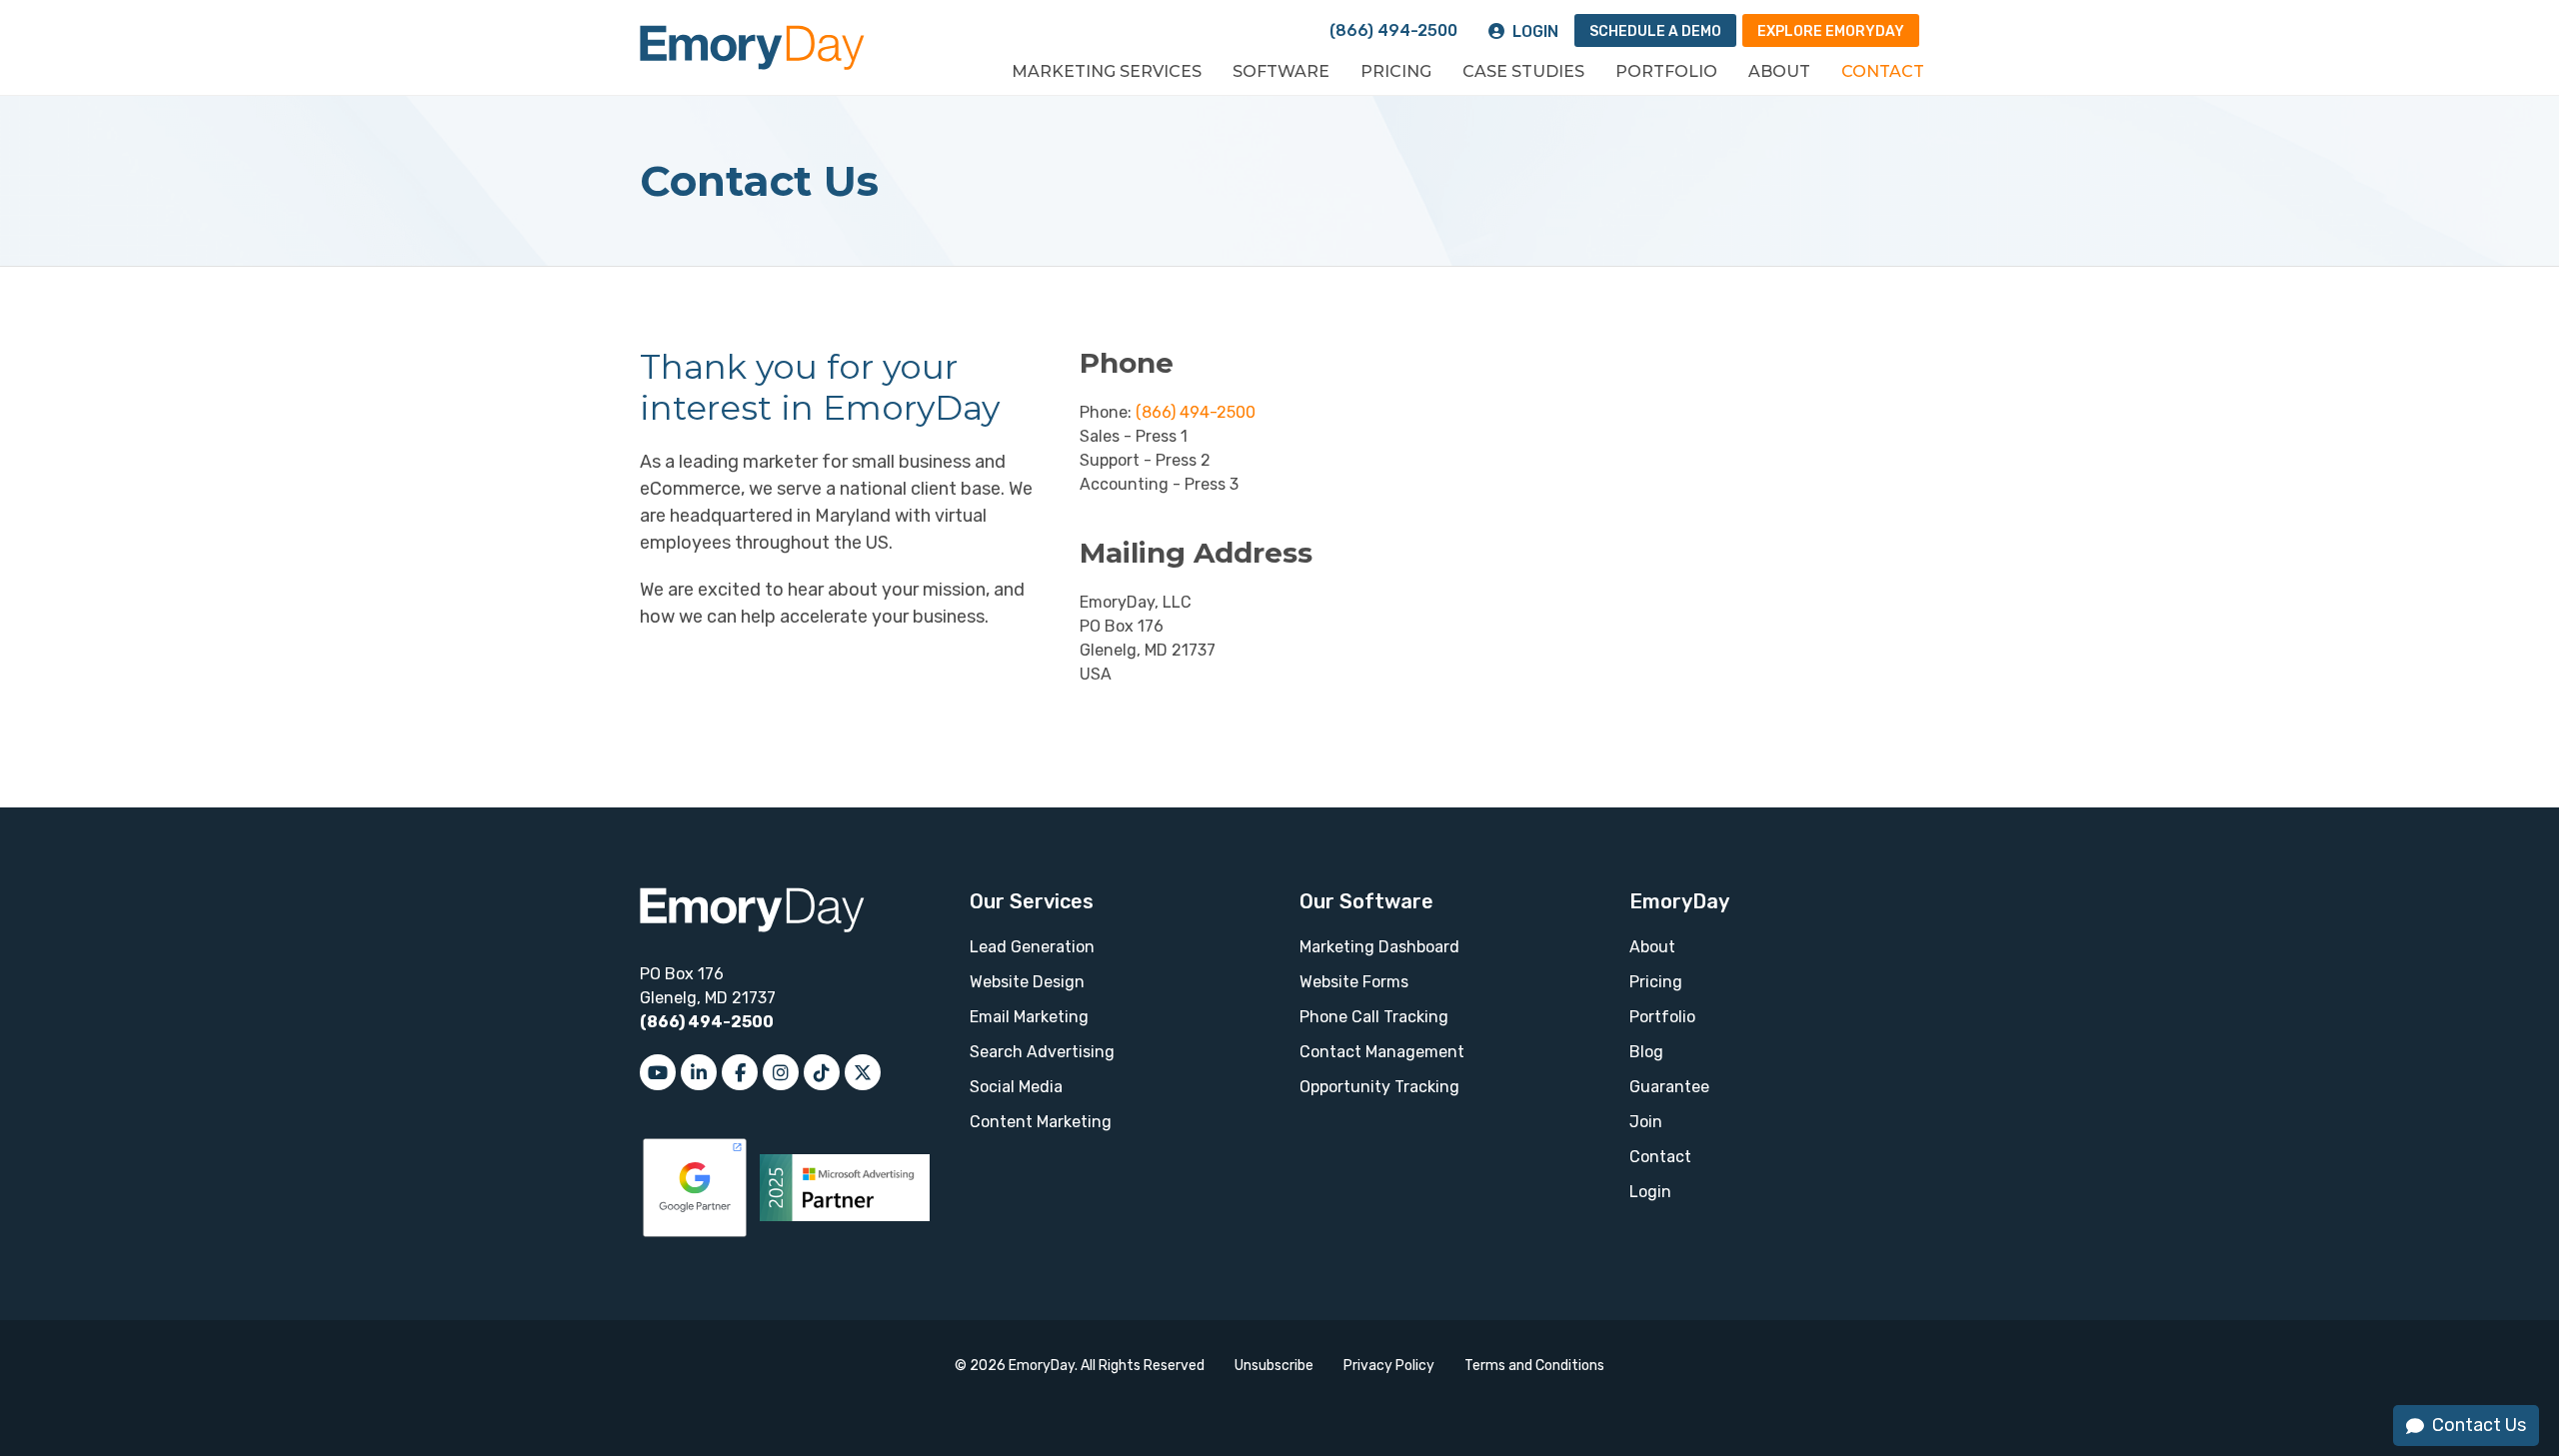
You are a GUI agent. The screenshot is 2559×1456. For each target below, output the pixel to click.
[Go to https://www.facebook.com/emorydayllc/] (740, 1072)
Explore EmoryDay (1831, 31)
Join (1646, 1122)
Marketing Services (1107, 71)
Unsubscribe (1274, 1366)
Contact (1883, 71)
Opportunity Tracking (1379, 1087)
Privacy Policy (1389, 1366)
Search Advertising (1042, 1052)
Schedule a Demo (1655, 31)
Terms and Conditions (1534, 1366)
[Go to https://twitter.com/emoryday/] (863, 1072)
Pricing (1396, 71)
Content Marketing (1041, 1122)
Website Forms (1354, 982)
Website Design (1027, 982)
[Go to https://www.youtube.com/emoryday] (658, 1072)
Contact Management (1382, 1052)
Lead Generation (1032, 947)
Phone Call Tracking (1374, 1017)
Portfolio (1666, 71)
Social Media (1016, 1087)
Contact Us (2479, 1425)
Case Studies (1523, 71)
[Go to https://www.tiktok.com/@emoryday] (822, 1072)
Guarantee (1669, 1087)
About (1779, 71)
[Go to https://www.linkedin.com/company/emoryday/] (699, 1072)
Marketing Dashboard (1379, 947)
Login (1535, 31)
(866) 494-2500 (1393, 30)
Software (1281, 71)
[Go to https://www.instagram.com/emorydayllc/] (781, 1072)
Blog (1646, 1052)
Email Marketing (1029, 1017)
